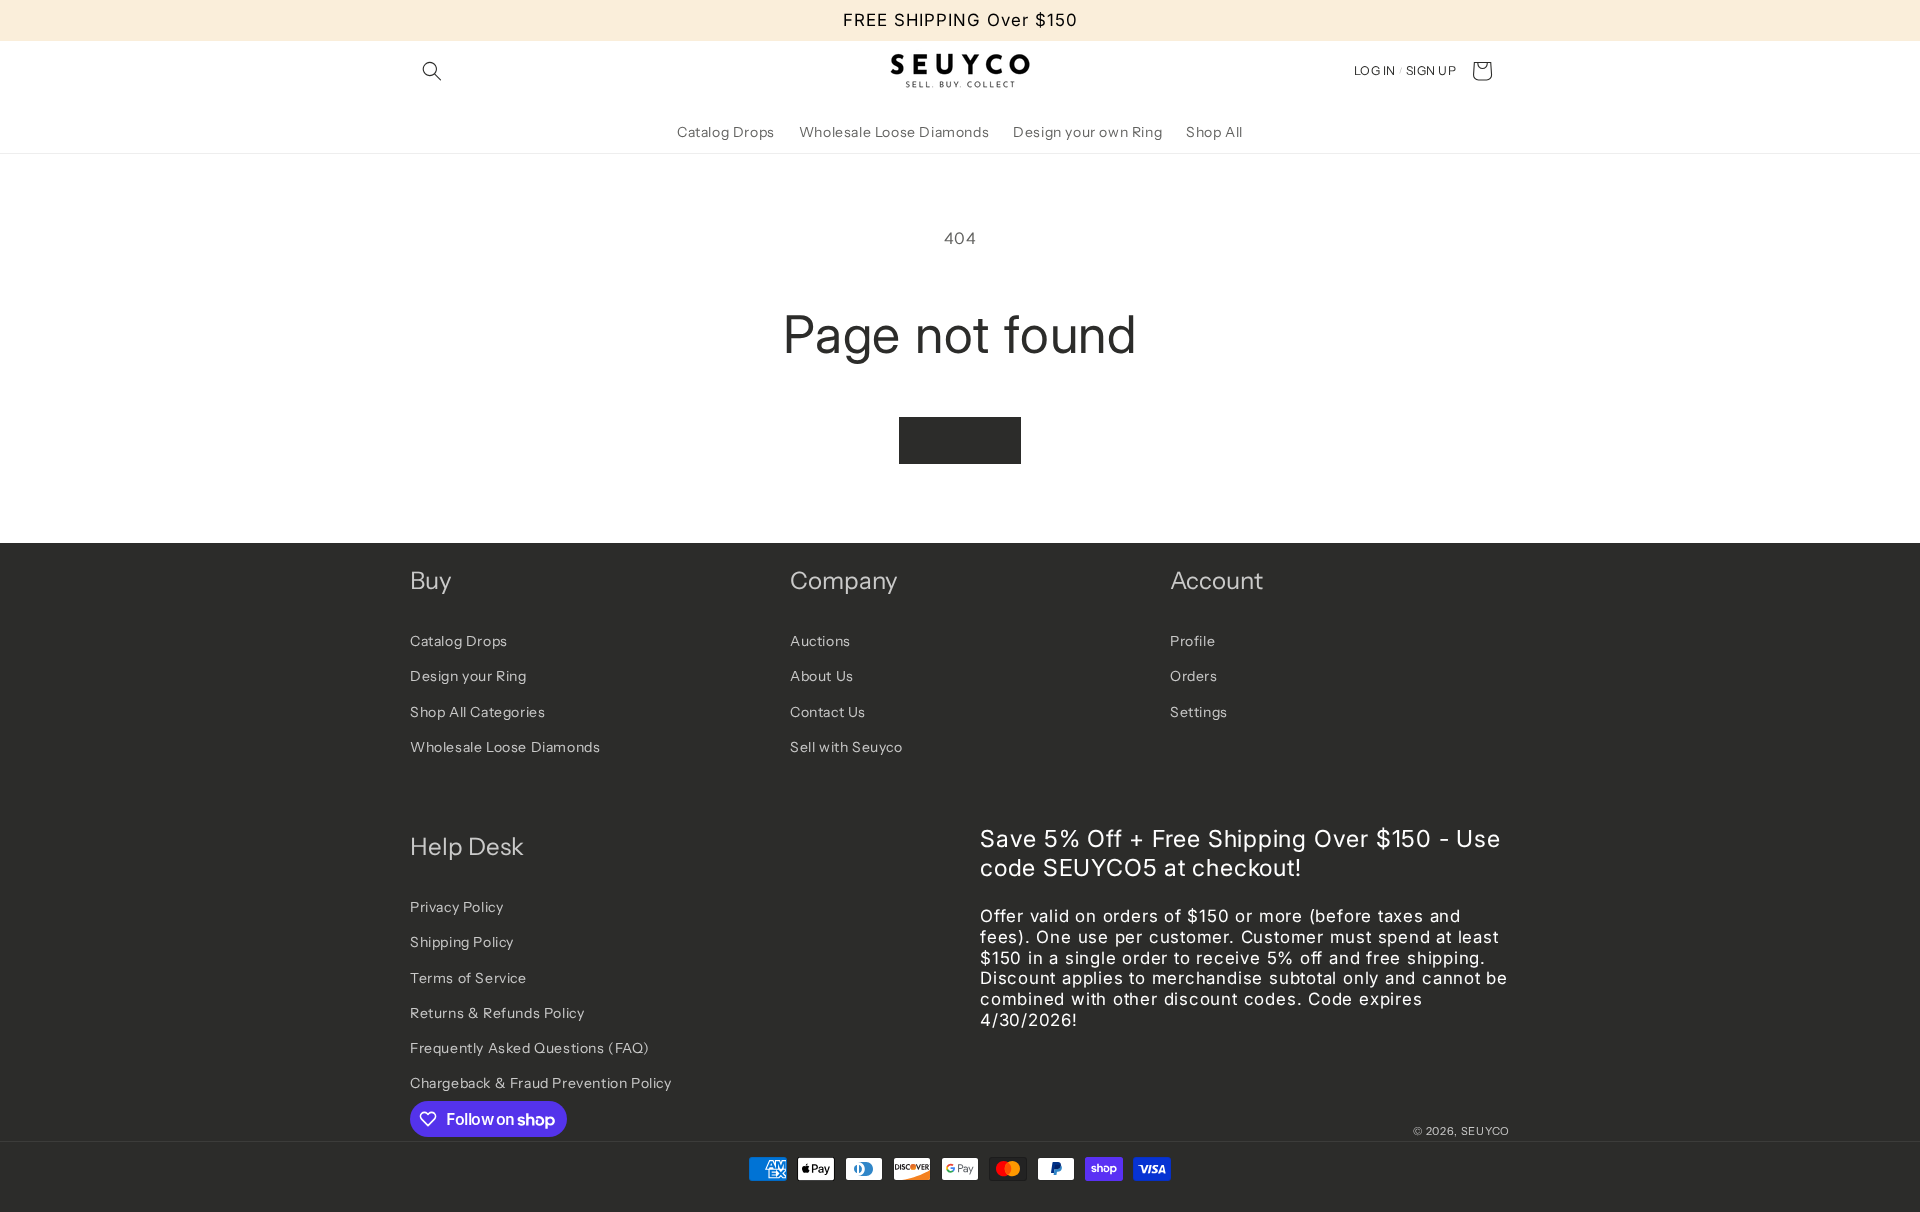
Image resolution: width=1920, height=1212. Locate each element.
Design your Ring (468, 676)
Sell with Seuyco (846, 747)
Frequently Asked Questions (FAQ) (529, 1048)
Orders (1194, 676)
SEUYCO (1485, 1131)
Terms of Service (468, 978)
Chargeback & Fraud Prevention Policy (541, 1083)
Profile (1192, 641)
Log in (1375, 70)
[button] (432, 71)
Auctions (820, 641)
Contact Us (828, 712)
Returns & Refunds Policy (497, 1013)
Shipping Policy (462, 942)
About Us (822, 676)
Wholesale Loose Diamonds (505, 747)
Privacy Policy (456, 907)
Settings (1199, 712)
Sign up (1431, 70)
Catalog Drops (459, 641)
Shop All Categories (477, 712)
